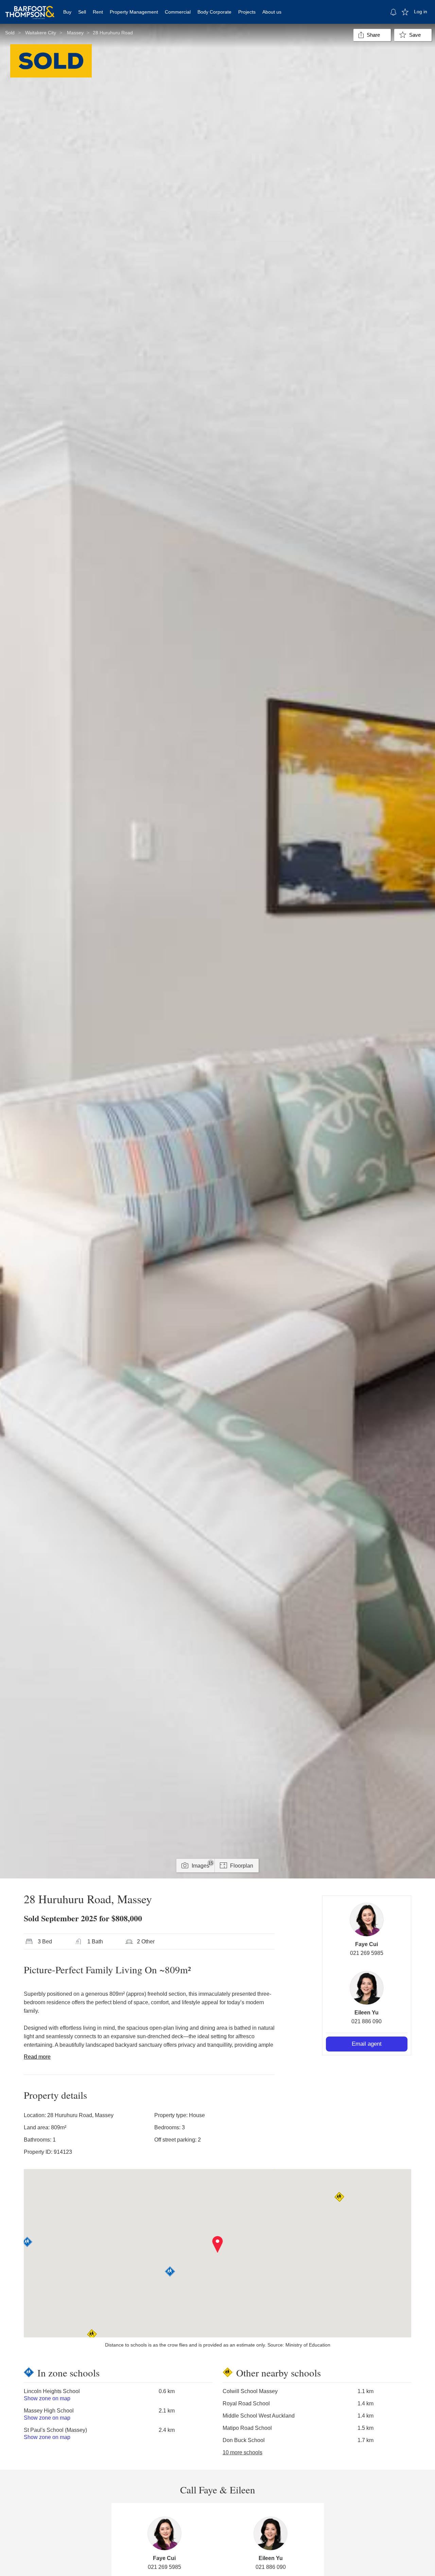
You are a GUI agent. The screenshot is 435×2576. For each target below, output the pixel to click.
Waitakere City (41, 33)
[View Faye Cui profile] (367, 1920)
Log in (421, 12)
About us (272, 12)
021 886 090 (367, 2021)
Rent (98, 12)
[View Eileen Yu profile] (367, 1988)
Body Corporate (214, 12)
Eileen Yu (367, 2013)
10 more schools (242, 2452)
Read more (37, 2057)
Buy (67, 12)
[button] (218, 2245)
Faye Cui (367, 1944)
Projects (247, 12)
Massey (75, 33)
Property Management (134, 12)
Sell (82, 12)
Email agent (367, 2044)
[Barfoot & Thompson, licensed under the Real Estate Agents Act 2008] (30, 8)
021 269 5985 (367, 1953)
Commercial (178, 12)
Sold (10, 33)
